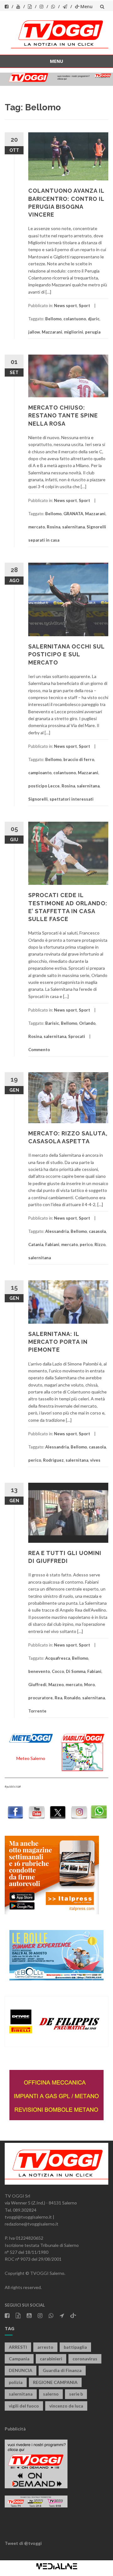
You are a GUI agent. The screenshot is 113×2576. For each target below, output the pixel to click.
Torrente (37, 1711)
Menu (86, 6)
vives (95, 1460)
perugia (93, 332)
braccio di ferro (79, 759)
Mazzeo (56, 1685)
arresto (45, 2347)
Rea (58, 1698)
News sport (65, 306)
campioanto (40, 773)
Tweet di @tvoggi (23, 2543)
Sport (84, 306)
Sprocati (77, 1036)
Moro (89, 1685)
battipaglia (75, 2347)
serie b (76, 2394)
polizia (16, 2382)
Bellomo (53, 319)
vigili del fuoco (24, 2406)
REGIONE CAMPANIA (55, 2382)
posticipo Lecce (44, 786)
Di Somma (76, 1671)
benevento (39, 1671)
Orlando (87, 1023)
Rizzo (100, 1244)
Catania (36, 1244)
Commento (39, 1050)
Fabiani (52, 1244)
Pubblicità (15, 2429)
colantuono (75, 319)
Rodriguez (53, 1460)
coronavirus (85, 2359)
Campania (19, 2359)
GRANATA (73, 514)
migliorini (74, 332)
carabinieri (51, 2359)
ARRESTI (18, 2347)
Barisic (52, 1023)
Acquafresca (58, 1658)
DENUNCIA (21, 2370)
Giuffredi (37, 1685)
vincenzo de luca (66, 2406)
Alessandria (57, 1231)
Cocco (58, 1671)
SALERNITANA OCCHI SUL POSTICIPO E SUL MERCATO (66, 654)
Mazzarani (52, 332)
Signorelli (38, 799)
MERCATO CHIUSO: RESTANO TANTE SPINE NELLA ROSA (63, 415)
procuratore (40, 1698)
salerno (51, 2394)
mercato (37, 527)
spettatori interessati (72, 799)
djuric (94, 319)
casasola (97, 1231)
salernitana (73, 527)
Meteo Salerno (31, 1758)
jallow (34, 332)
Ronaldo (72, 1698)
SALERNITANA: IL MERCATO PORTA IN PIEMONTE (58, 1342)
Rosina (54, 527)
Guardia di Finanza (62, 2370)
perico (86, 1244)
